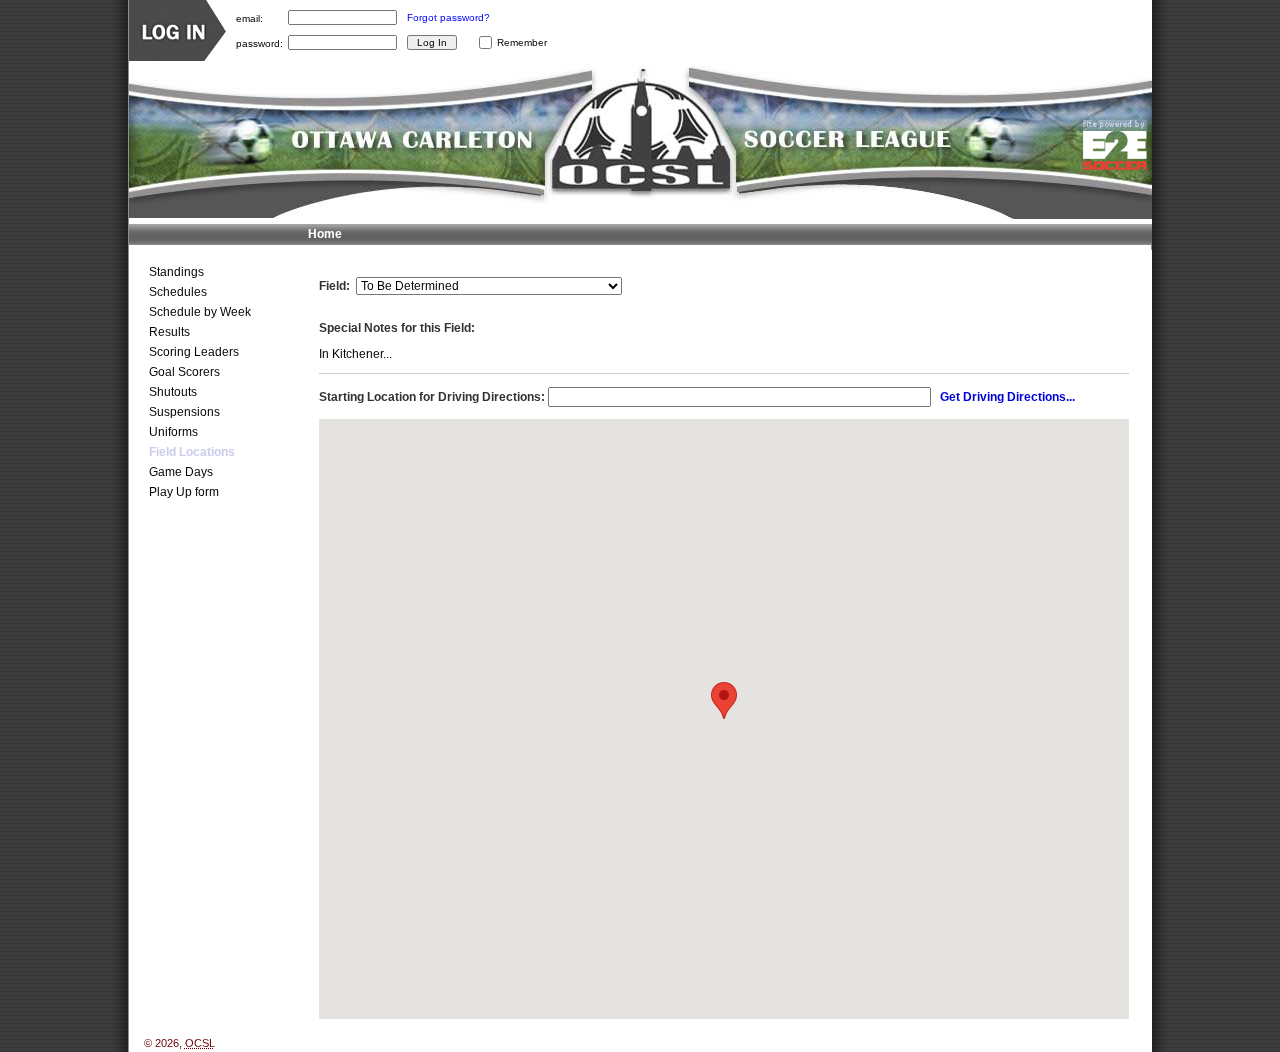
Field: (334, 286)
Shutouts (173, 392)
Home (325, 234)
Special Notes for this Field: (397, 328)
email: (249, 17)
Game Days (181, 472)
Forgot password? (448, 17)
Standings (176, 272)
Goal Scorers (184, 372)
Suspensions (184, 412)
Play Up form (184, 492)
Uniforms (173, 432)
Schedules (178, 292)
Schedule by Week (200, 312)
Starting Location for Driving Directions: (432, 397)
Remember (522, 42)
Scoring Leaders (194, 352)
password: (259, 42)
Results (169, 332)
